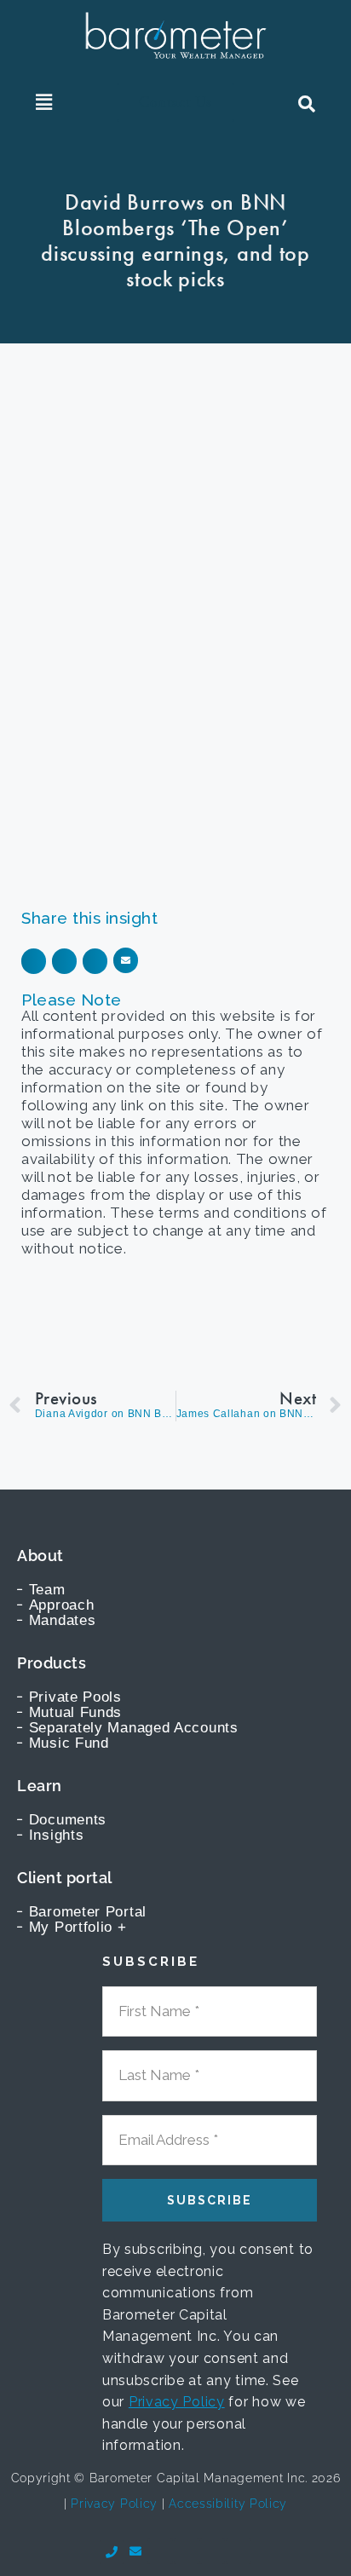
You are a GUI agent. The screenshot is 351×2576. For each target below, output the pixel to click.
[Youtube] (160, 2551)
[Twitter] (212, 2551)
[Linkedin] (187, 2551)
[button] (44, 102)
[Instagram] (239, 2551)
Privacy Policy (177, 2402)
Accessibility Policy (228, 2504)
